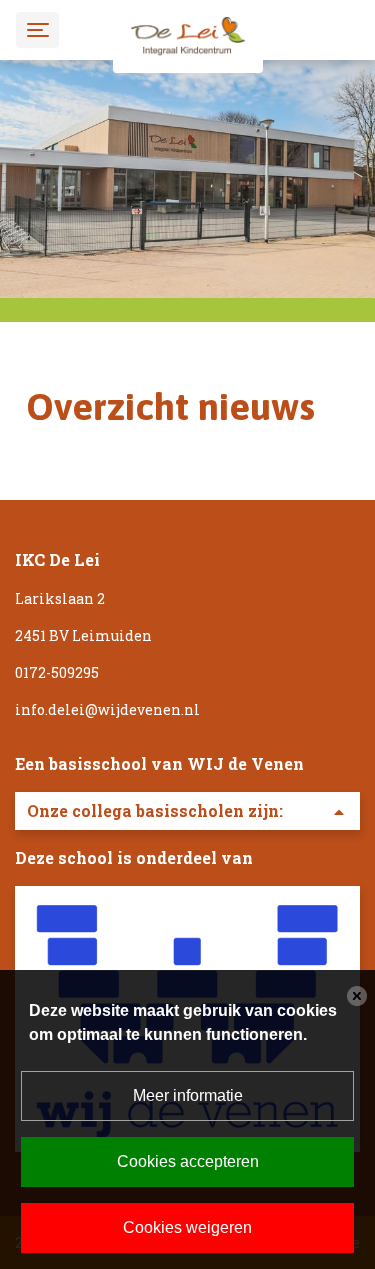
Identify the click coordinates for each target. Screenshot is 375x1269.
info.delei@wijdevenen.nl (107, 709)
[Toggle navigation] (37, 29)
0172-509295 (57, 672)
